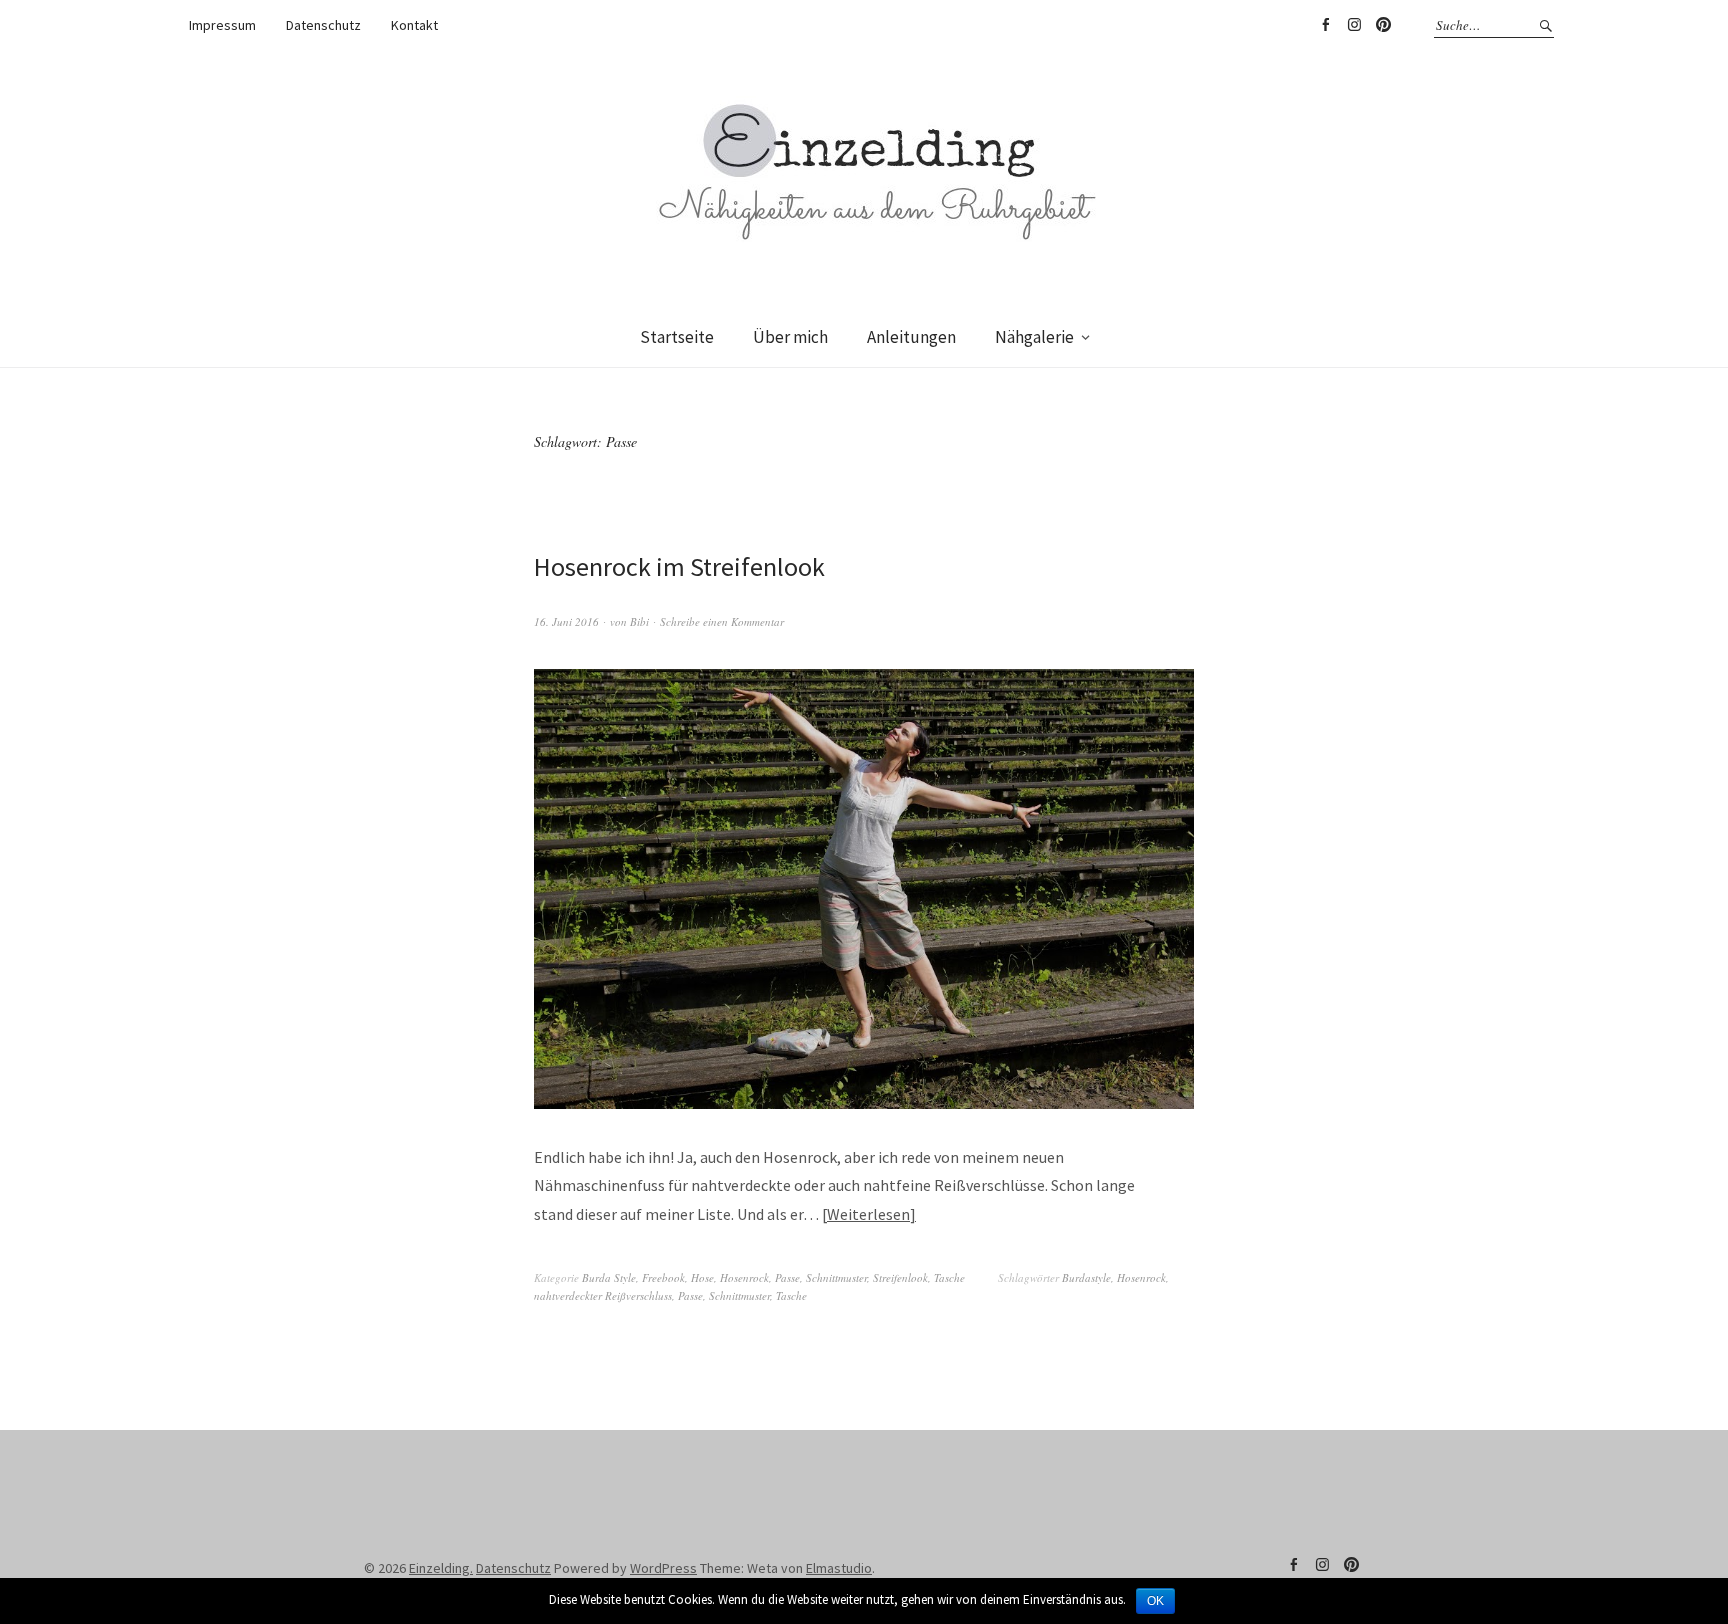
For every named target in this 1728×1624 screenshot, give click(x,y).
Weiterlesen (868, 1214)
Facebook (1325, 25)
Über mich (790, 337)
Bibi (639, 621)
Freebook (663, 1277)
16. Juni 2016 (566, 621)
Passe (787, 1277)
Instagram (1354, 25)
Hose (702, 1277)
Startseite (677, 337)
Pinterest (1383, 25)
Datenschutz (323, 25)
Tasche (949, 1277)
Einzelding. (441, 1568)
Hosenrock (744, 1277)
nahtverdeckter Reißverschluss (603, 1295)
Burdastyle (1086, 1277)
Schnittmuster (836, 1277)
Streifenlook (900, 1277)
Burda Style (609, 1277)
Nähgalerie (1034, 337)
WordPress (663, 1568)
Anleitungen (911, 337)
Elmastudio (839, 1568)
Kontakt (414, 25)
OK (1155, 1601)
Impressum (222, 25)
